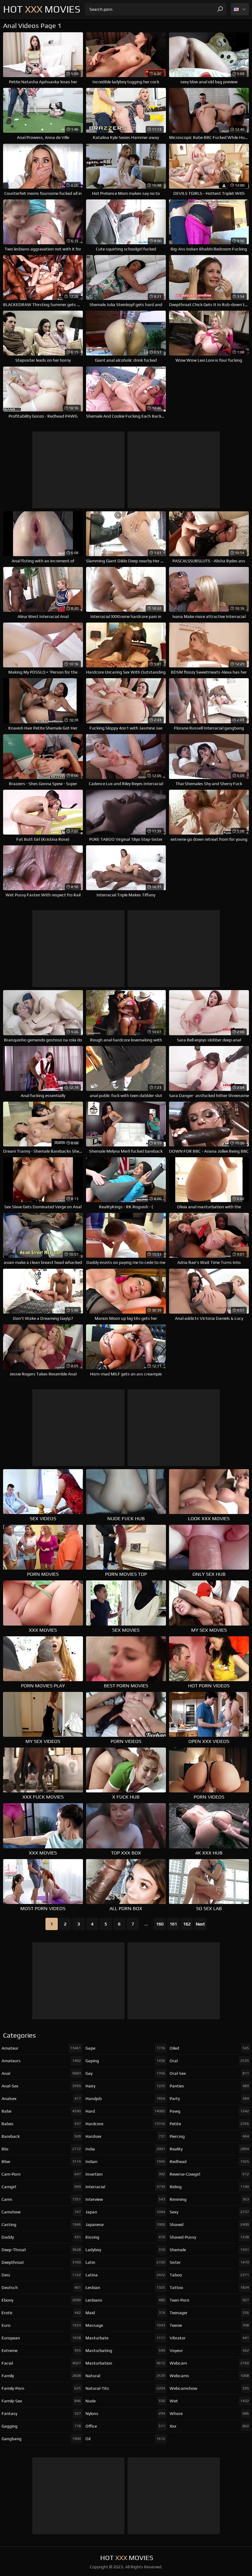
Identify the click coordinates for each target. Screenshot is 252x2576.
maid (125, 2313)
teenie (209, 2325)
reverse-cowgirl (209, 2174)
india (125, 2149)
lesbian (125, 2287)
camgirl (41, 2187)
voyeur (209, 2350)
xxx (209, 2426)
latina (125, 2275)
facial (41, 2363)
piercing (209, 2136)
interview (125, 2199)
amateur (41, 2048)
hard (125, 2111)
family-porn (41, 2388)
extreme (41, 2350)
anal (41, 2073)
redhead (209, 2161)
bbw (41, 2161)
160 (160, 1924)
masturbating (125, 2350)
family (41, 2376)
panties (209, 2086)
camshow (41, 2212)
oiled (209, 2048)
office (125, 2426)
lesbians (125, 2300)
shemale (209, 2250)
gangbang (41, 2439)
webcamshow (209, 2388)
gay (125, 2073)
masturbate (125, 2338)
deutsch (41, 2287)
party (209, 2098)
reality (209, 2149)
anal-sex (41, 2086)
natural (125, 2376)
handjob (125, 2098)
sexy (209, 2212)
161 (173, 1924)
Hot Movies (42, 9)
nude (125, 2401)
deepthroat (41, 2262)
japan (125, 2212)
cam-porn (41, 2174)
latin (125, 2262)
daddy (41, 2237)
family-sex (41, 2401)
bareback (41, 2136)
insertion (125, 2174)
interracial (125, 2187)
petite (209, 2124)
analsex (41, 2098)
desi (41, 2275)
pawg (209, 2111)
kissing (125, 2237)
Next (200, 1924)
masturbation (125, 2363)
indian (125, 2161)
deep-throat (41, 2250)
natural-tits (125, 2388)
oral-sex (209, 2073)
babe (41, 2111)
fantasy (41, 2413)
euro (41, 2325)
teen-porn (209, 2300)
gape (125, 2048)
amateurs (41, 2061)
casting (41, 2224)
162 (187, 1924)
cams (41, 2199)
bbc (41, 2149)
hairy (125, 2086)
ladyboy (125, 2250)
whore (209, 2413)
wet (209, 2401)
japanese (125, 2224)
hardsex (125, 2136)
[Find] (220, 9)
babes (41, 2124)
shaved (209, 2224)
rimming (209, 2199)
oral (209, 2061)
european (41, 2338)
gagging (41, 2426)
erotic (41, 2313)
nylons (125, 2413)
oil (125, 2439)
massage (125, 2325)
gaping (125, 2061)
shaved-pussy (209, 2237)
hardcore (125, 2124)
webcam (209, 2363)
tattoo (209, 2287)
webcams (209, 2376)
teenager (209, 2313)
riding (209, 2187)
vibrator (209, 2338)
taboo (209, 2275)
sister (209, 2262)
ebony (41, 2300)
